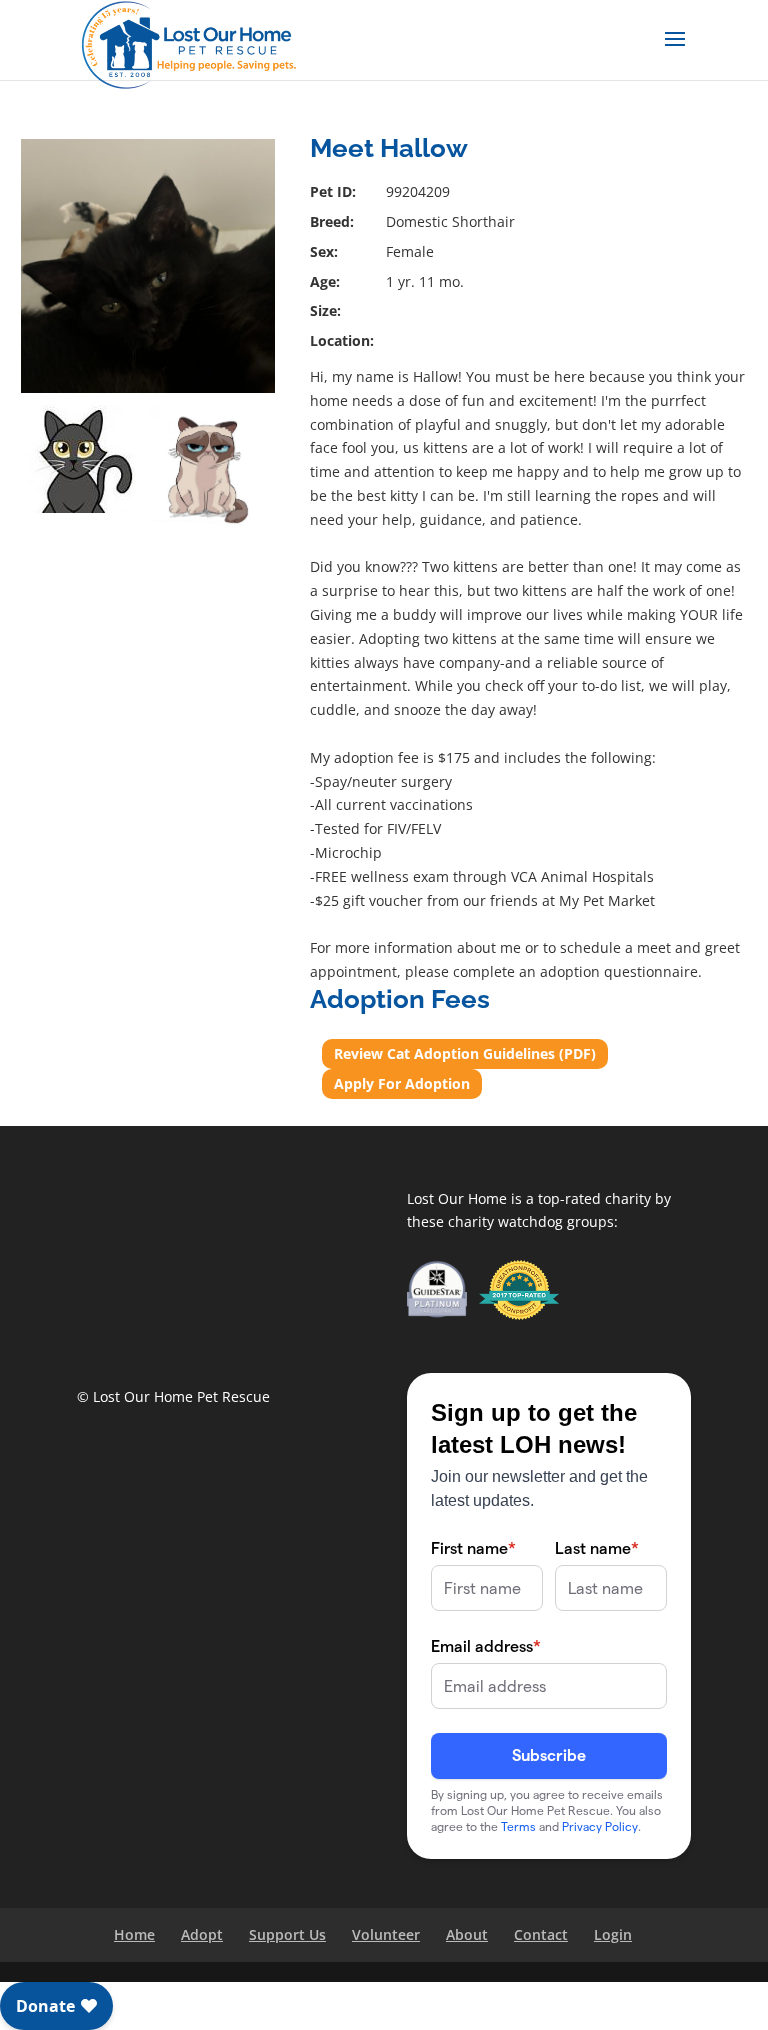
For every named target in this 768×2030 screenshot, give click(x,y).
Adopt (202, 1934)
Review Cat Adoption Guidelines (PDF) (465, 1053)
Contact (541, 1934)
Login (613, 1934)
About (467, 1934)
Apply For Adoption (402, 1083)
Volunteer (386, 1934)
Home (134, 1934)
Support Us (287, 1934)
